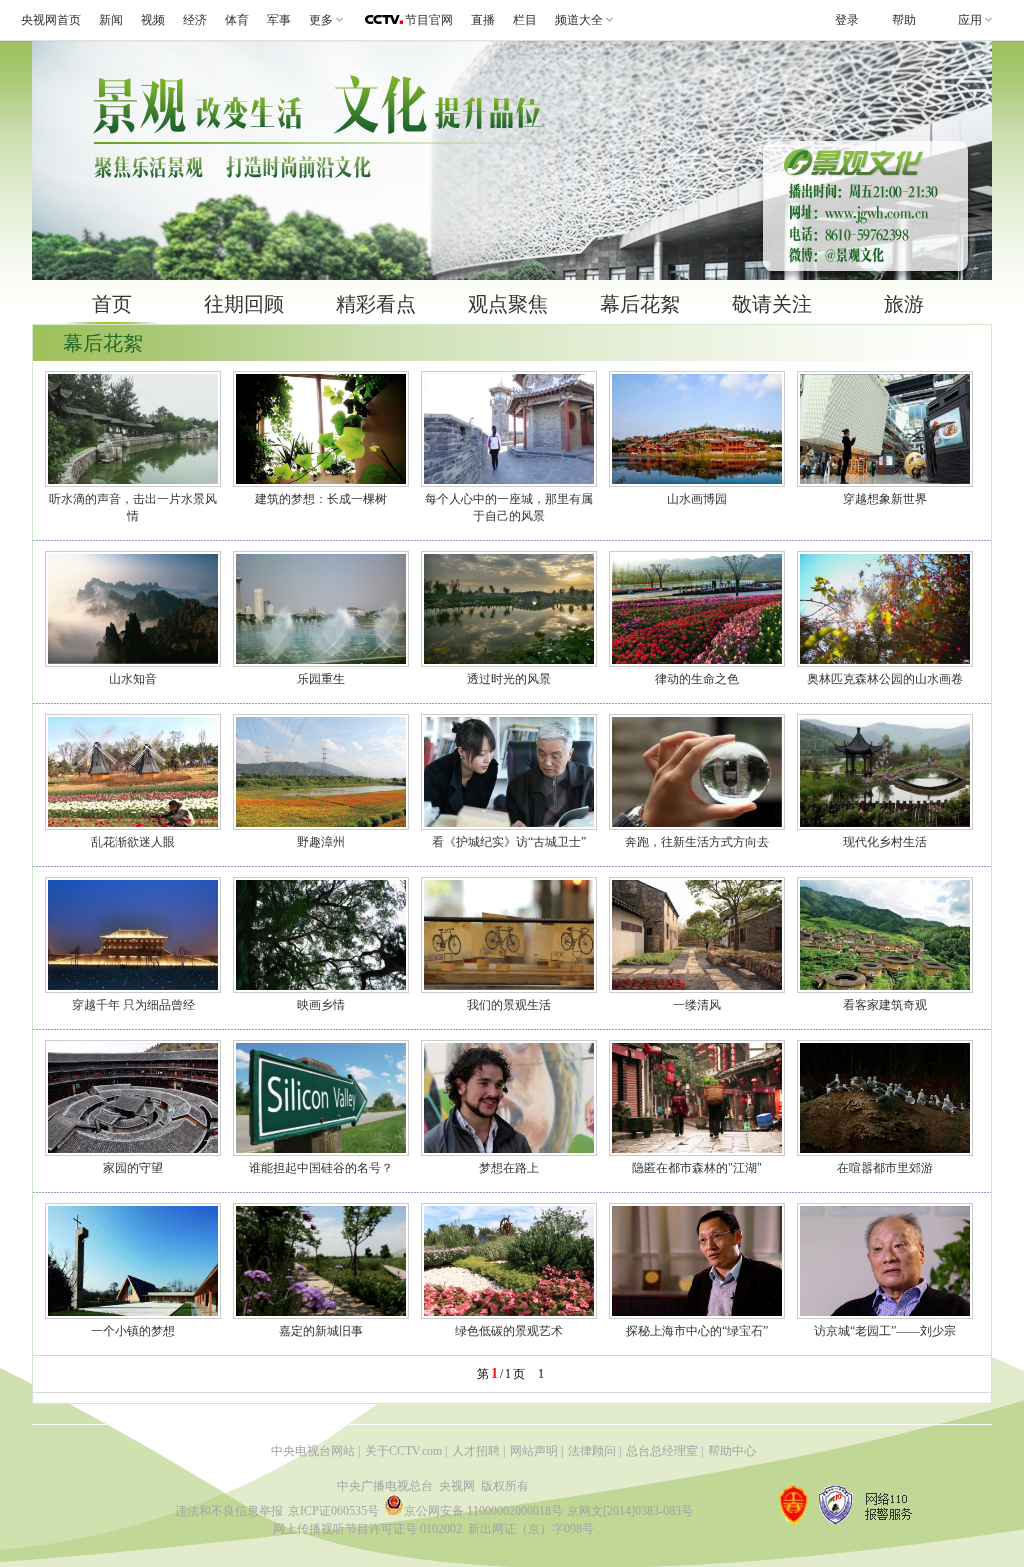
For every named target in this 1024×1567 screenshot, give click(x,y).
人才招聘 (476, 1451)
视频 (153, 20)
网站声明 (534, 1451)
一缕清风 (697, 1005)
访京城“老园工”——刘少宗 (885, 1331)
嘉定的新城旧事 (321, 1331)
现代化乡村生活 (885, 842)
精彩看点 (376, 304)
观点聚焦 (508, 304)
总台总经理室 (662, 1451)
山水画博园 (697, 499)
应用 (970, 20)
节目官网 (429, 20)
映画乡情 (321, 1005)
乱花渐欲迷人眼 (133, 842)
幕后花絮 (640, 304)
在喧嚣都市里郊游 (885, 1168)
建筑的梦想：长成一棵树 (321, 499)
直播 (483, 20)
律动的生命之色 (697, 679)
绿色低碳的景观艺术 (509, 1331)
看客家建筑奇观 (885, 1005)
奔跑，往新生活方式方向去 (697, 842)
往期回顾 (244, 304)
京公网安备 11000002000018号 (483, 1511)
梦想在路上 (509, 1168)
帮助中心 (732, 1451)
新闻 (111, 20)
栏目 (525, 20)
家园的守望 (133, 1168)
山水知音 (133, 679)
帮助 (904, 20)
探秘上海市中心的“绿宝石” (697, 1331)
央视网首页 (51, 20)
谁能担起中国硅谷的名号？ (321, 1168)
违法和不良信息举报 (229, 1511)
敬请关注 (772, 304)
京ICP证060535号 (333, 1511)
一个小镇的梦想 (133, 1331)
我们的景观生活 (509, 1005)
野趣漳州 (321, 842)
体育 (237, 20)
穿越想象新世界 (885, 499)
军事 (279, 20)
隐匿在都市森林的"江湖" (697, 1168)
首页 (112, 304)
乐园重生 (321, 679)
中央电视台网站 (313, 1451)
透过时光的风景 (509, 679)
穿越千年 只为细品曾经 (133, 1005)
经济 (195, 20)
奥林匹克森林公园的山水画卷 (885, 679)
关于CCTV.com (403, 1451)
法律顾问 (592, 1451)
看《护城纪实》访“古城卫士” (509, 842)
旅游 (904, 304)
